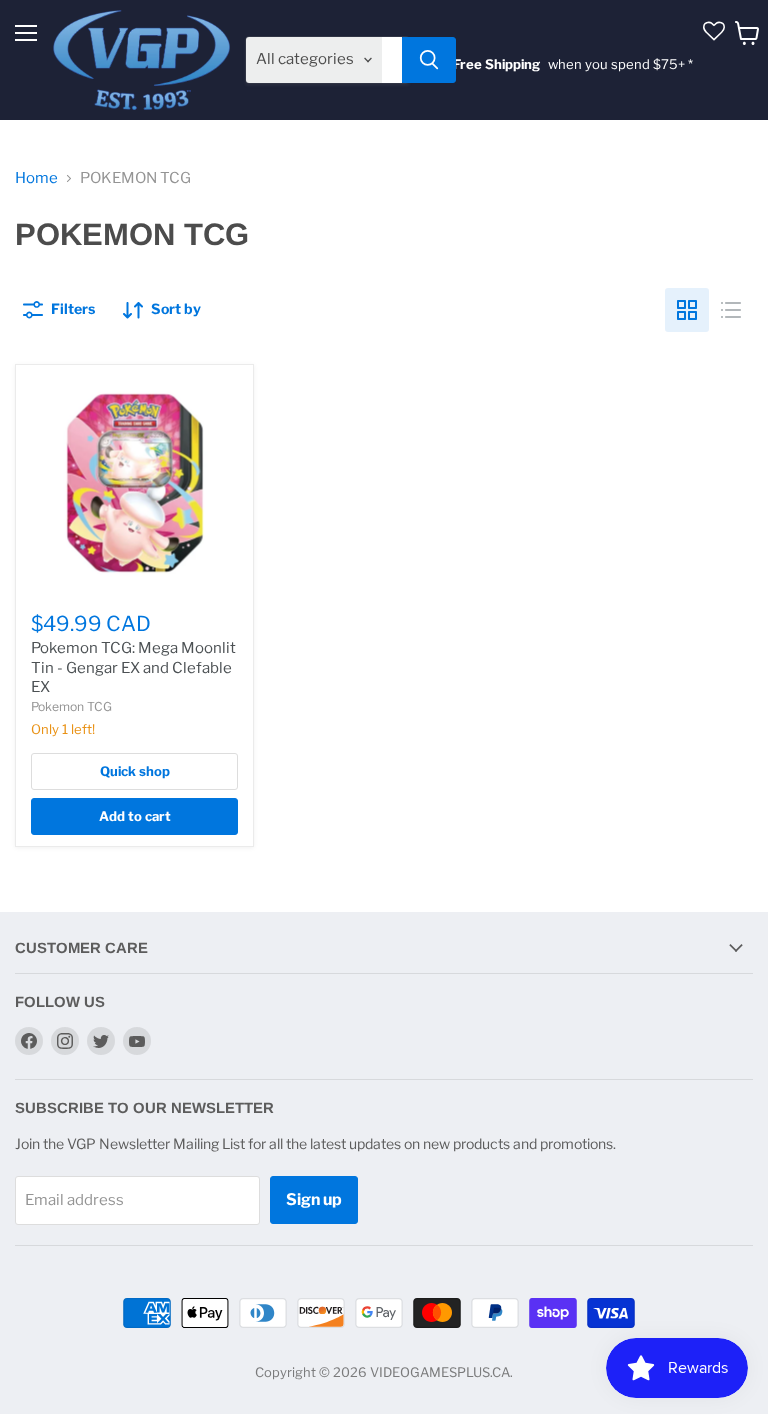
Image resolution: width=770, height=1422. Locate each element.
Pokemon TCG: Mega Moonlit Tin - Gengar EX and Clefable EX (133, 667)
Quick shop (135, 771)
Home (36, 178)
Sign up (314, 1199)
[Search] (429, 60)
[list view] (731, 310)
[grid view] (687, 310)
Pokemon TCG (71, 706)
